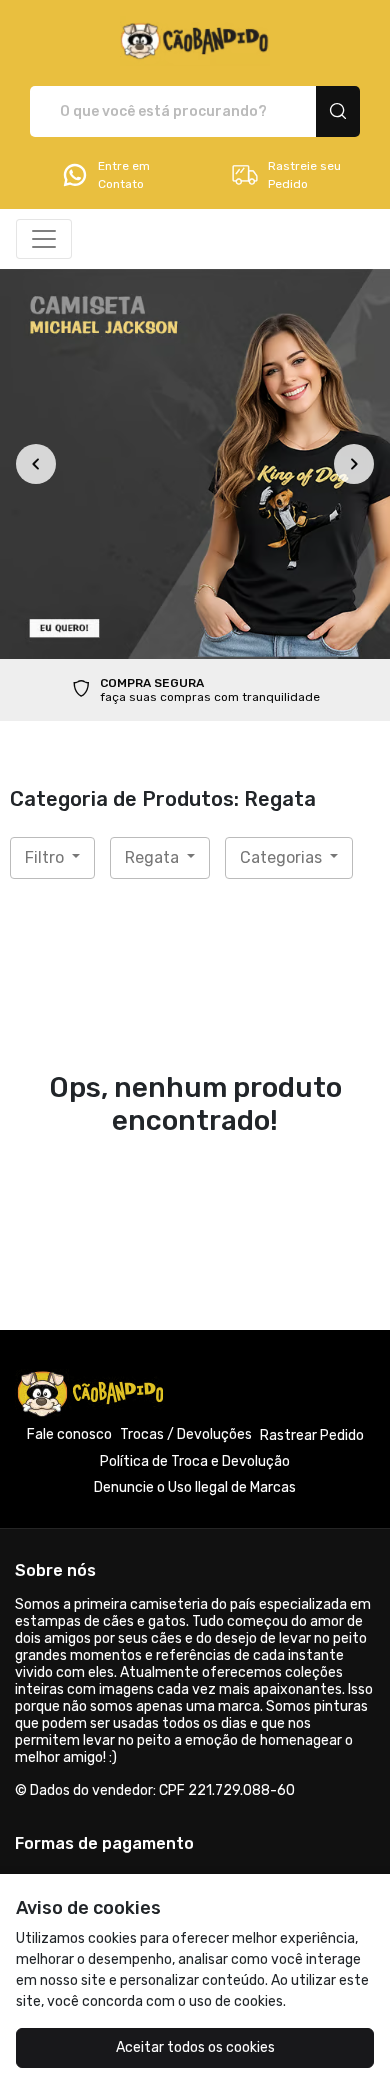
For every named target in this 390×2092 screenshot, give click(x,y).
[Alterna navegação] (44, 239)
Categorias (283, 857)
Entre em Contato (124, 175)
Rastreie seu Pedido (304, 175)
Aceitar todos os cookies (195, 2047)
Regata (154, 857)
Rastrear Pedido (312, 1435)
